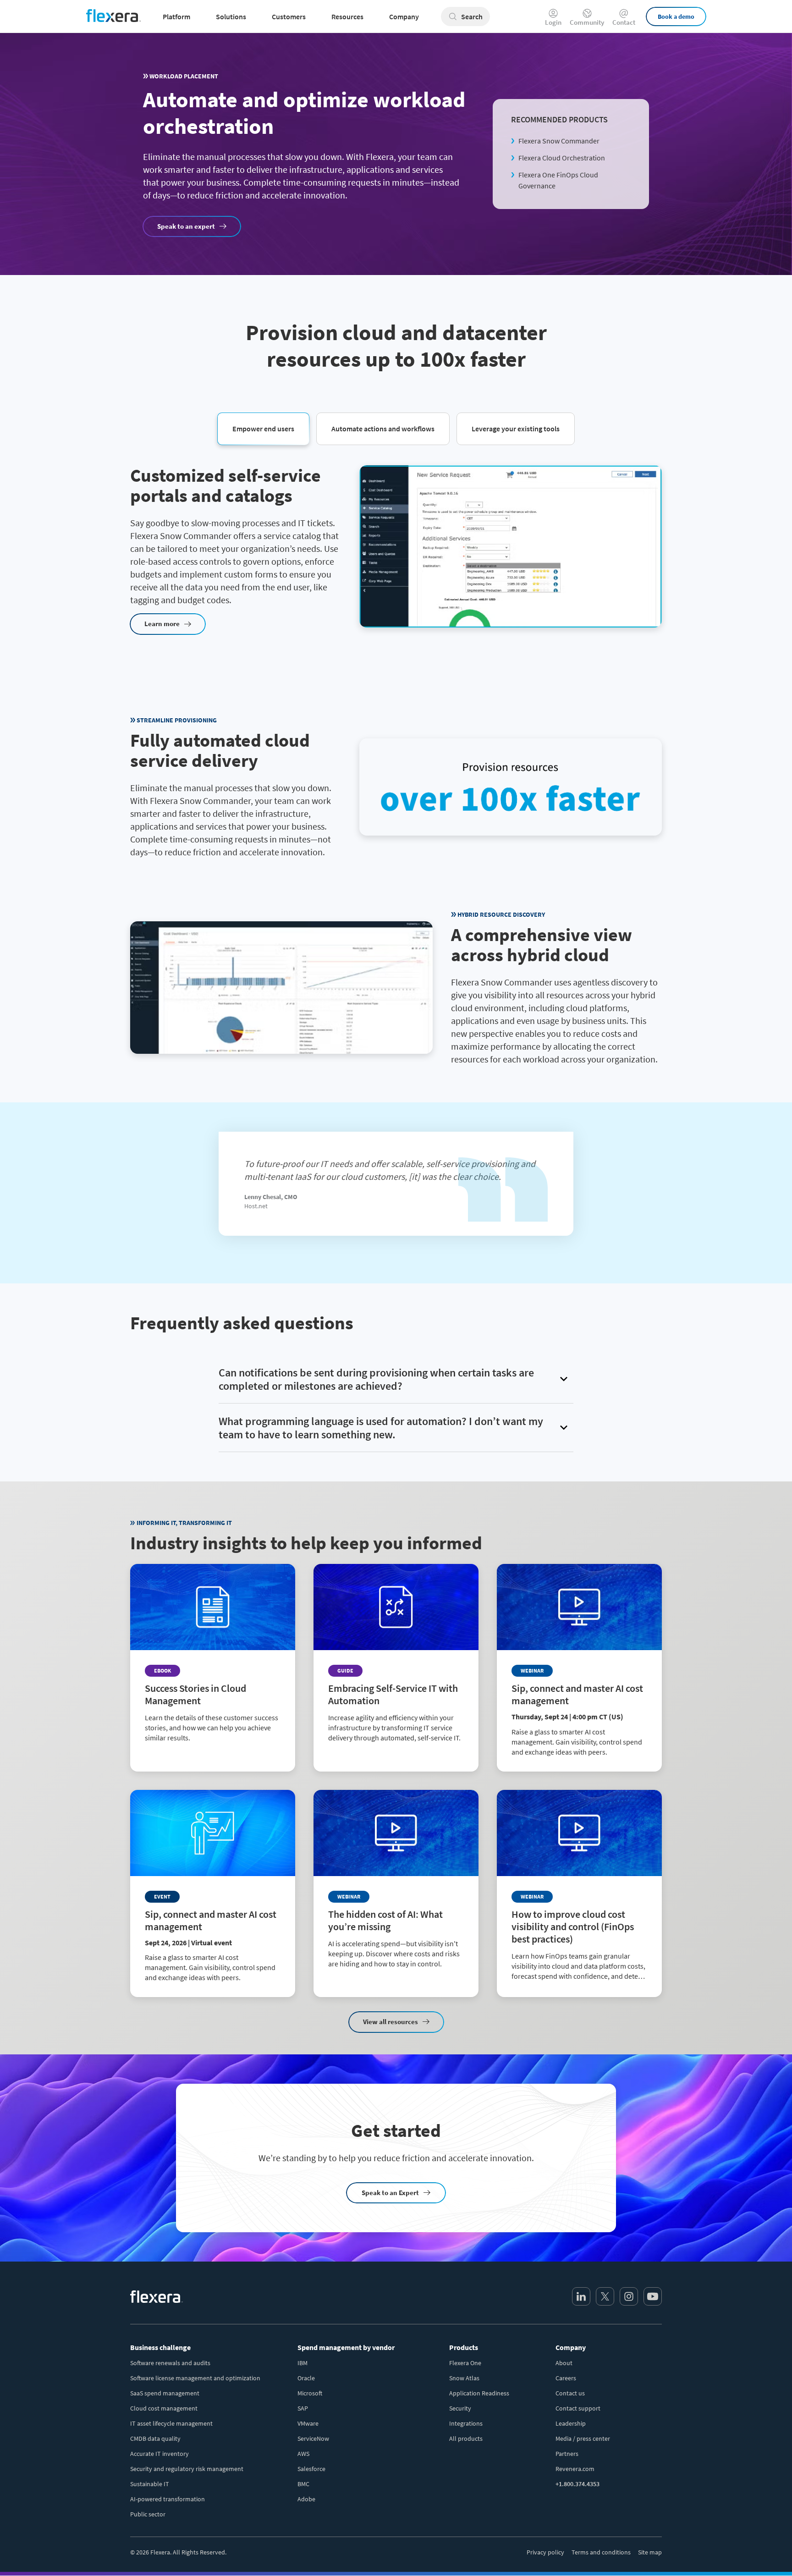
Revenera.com (575, 2469)
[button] (263, 428)
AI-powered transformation (168, 2499)
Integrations (466, 2423)
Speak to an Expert (390, 2193)
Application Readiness (479, 2393)
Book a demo (676, 17)
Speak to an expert (186, 226)
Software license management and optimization (195, 2378)
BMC (303, 2484)
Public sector (148, 2514)
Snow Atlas (464, 2378)
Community (587, 22)
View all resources (390, 2022)
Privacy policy (545, 2552)
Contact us (570, 2393)
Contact (624, 22)
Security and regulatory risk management (187, 2469)
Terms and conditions (601, 2552)
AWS (303, 2454)
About (564, 2363)
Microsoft (310, 2393)
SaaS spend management (165, 2393)
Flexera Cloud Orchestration (562, 158)
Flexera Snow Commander (559, 141)
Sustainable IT (150, 2484)
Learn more (162, 624)
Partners (567, 2454)
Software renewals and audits (170, 2363)
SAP (303, 2408)
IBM (302, 2363)
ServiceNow (313, 2438)
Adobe (306, 2499)
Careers (566, 2378)
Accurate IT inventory (159, 2454)
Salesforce (311, 2469)
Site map (650, 2552)
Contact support (578, 2408)
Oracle (306, 2378)
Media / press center (583, 2438)
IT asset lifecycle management (171, 2423)
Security (460, 2408)
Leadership (571, 2423)
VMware (308, 2423)
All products (466, 2438)
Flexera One (465, 2363)
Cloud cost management (164, 2408)
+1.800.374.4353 (577, 2484)
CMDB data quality (155, 2438)
